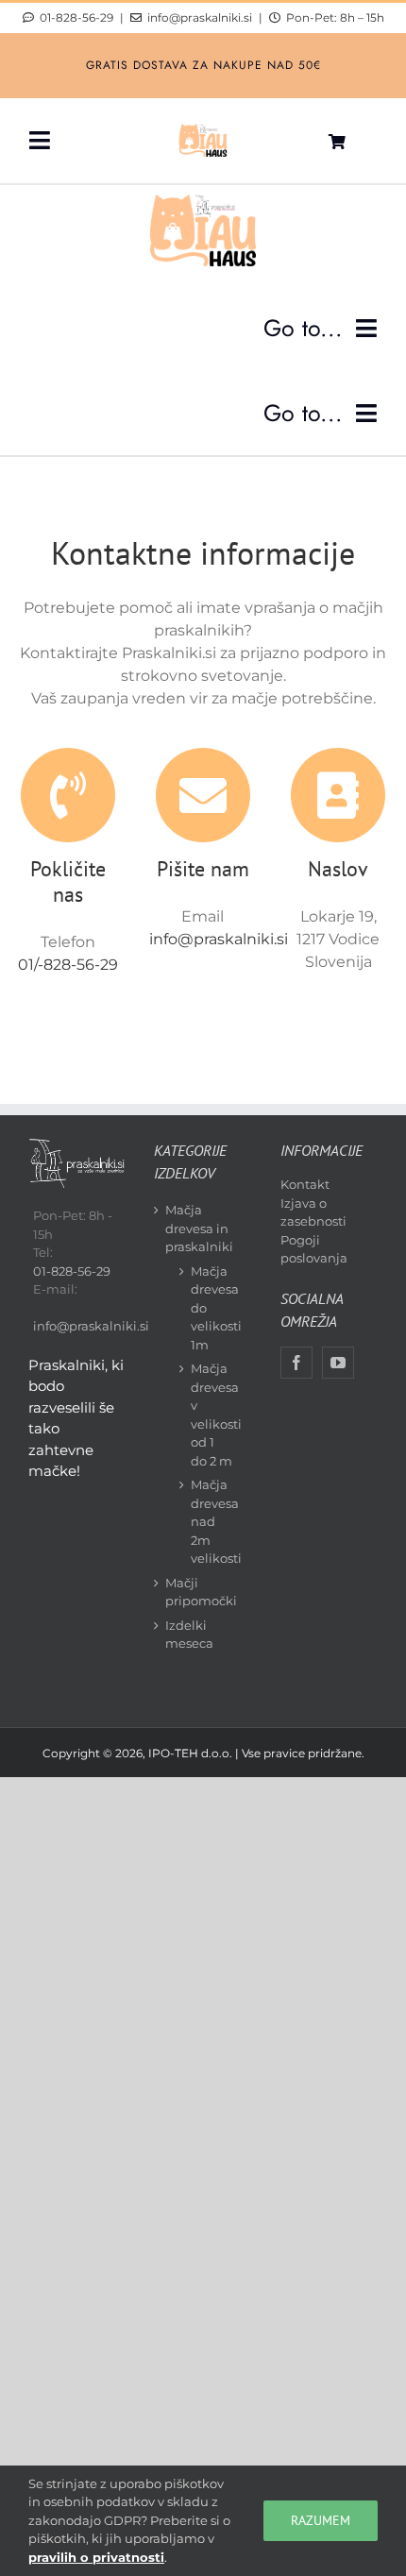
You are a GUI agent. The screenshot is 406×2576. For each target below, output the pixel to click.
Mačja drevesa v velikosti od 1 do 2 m (211, 1415)
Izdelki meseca (189, 1635)
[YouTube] (338, 1363)
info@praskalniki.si (200, 18)
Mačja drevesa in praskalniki (199, 1228)
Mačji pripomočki (201, 1592)
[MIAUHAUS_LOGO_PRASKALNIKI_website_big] (203, 129)
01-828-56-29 (76, 17)
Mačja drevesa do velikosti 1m (211, 1308)
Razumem (321, 2520)
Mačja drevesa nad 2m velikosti (211, 1521)
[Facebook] (296, 1363)
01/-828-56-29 (68, 965)
